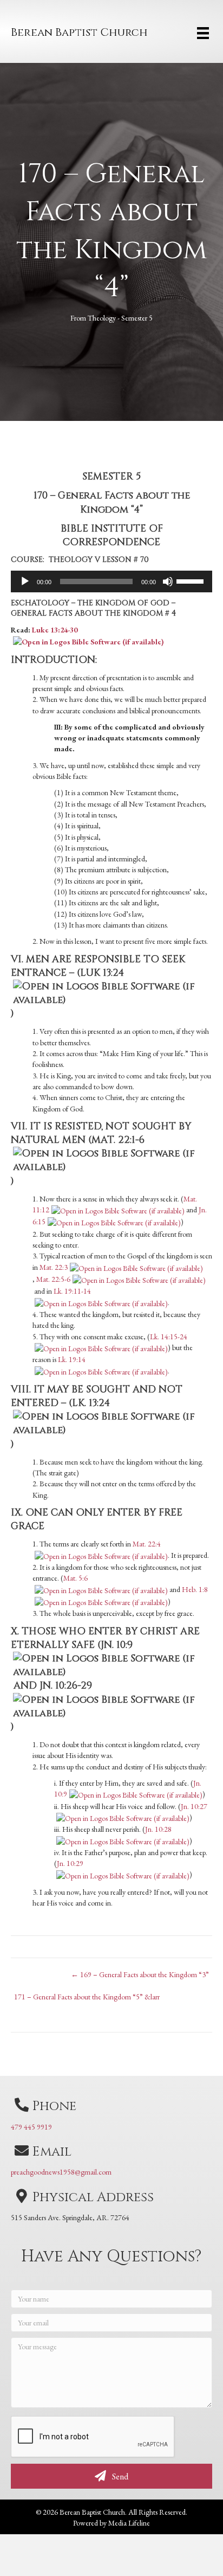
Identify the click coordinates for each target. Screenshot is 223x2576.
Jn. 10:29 (70, 1863)
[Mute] (168, 581)
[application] (111, 581)
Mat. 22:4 (147, 1544)
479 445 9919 (31, 2127)
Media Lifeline (129, 2523)
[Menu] (203, 33)
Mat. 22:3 (54, 1267)
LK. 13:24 (91, 1403)
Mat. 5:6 (76, 1578)
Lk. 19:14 (72, 1359)
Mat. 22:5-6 (53, 1279)
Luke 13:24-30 (55, 630)
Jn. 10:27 (194, 1806)
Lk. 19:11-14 (72, 1291)
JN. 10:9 (117, 1645)
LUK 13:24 (102, 973)
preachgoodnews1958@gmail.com (61, 2172)
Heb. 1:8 (195, 1589)
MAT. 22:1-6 (118, 1140)
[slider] (192, 580)
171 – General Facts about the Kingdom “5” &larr (87, 1997)
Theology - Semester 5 (120, 318)
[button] (111, 2476)
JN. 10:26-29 (66, 1686)
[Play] (25, 581)
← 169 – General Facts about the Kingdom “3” (140, 1974)
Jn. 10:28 (158, 1829)
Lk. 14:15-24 (169, 1337)
